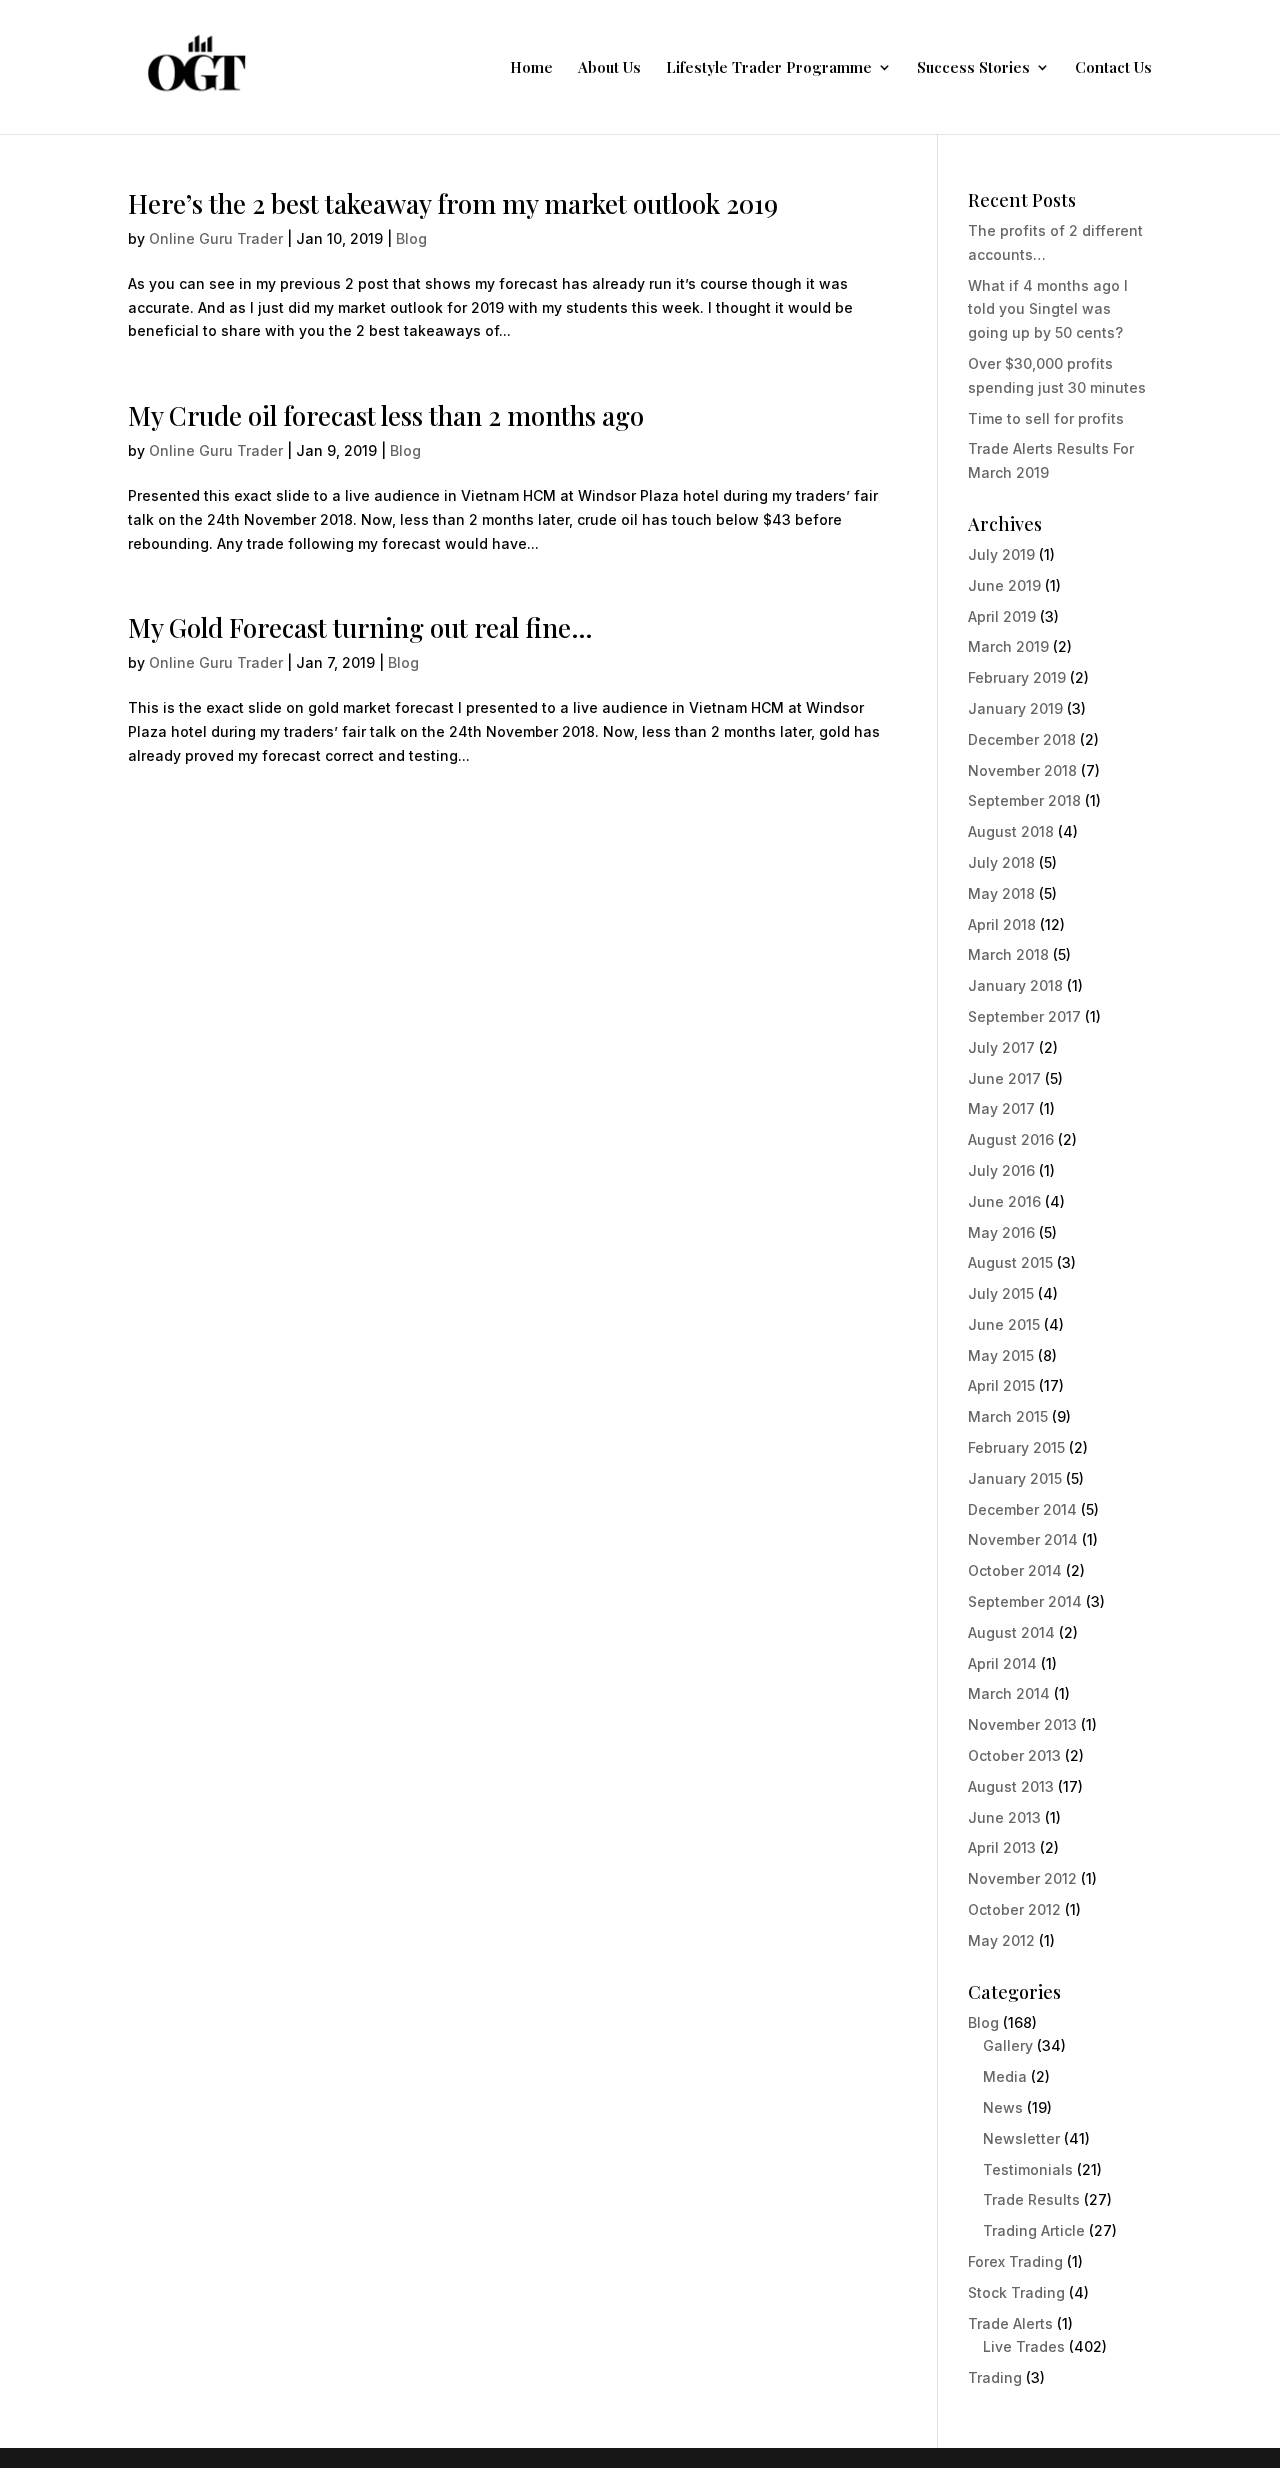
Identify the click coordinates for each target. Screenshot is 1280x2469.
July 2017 (1001, 1047)
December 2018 (1022, 739)
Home (531, 68)
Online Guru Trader (216, 238)
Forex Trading (1015, 2261)
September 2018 (1024, 800)
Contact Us (1113, 68)
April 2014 (1002, 1663)
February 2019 (1017, 677)
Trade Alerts (1010, 2323)
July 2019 (1001, 554)
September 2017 (1024, 1016)
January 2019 (1015, 708)
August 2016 (1011, 1139)
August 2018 (1011, 831)
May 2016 (1001, 1232)
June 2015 (1004, 1324)
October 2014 (1015, 1570)
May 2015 (1001, 1355)
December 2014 (1022, 1509)
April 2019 (1002, 616)
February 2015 (1016, 1447)
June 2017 (1004, 1078)
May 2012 (1001, 1940)
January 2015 (1015, 1478)
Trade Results (1031, 2199)
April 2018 (1002, 924)
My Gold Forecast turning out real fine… (360, 627)
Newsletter (1021, 2138)
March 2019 (1008, 646)
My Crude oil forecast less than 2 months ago (386, 415)
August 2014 (1011, 1632)
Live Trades (1024, 2346)
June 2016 (1004, 1201)
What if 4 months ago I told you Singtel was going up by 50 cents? (1048, 309)
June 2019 (1004, 585)
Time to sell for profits (1046, 418)
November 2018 (1022, 770)
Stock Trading (1016, 2292)
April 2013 (1002, 1847)
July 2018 (1001, 862)
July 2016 (1001, 1170)
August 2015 (1010, 1262)
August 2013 (1011, 1786)
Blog (411, 238)
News (1003, 2107)
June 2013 (1004, 1817)
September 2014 (1025, 1601)
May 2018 (1001, 893)
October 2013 (1014, 1755)
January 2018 (1015, 985)
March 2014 (1009, 1693)
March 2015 (1008, 1416)
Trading (995, 2377)
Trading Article (1034, 2230)
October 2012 (1014, 1909)
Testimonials (1028, 2169)
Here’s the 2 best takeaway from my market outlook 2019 (453, 203)
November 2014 (1023, 1539)
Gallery (1008, 2045)
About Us (609, 68)
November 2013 (1022, 1724)
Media (1005, 2076)
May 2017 (1001, 1108)
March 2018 (1008, 954)
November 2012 (1022, 1878)
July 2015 (1001, 1293)
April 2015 (1001, 1385)
